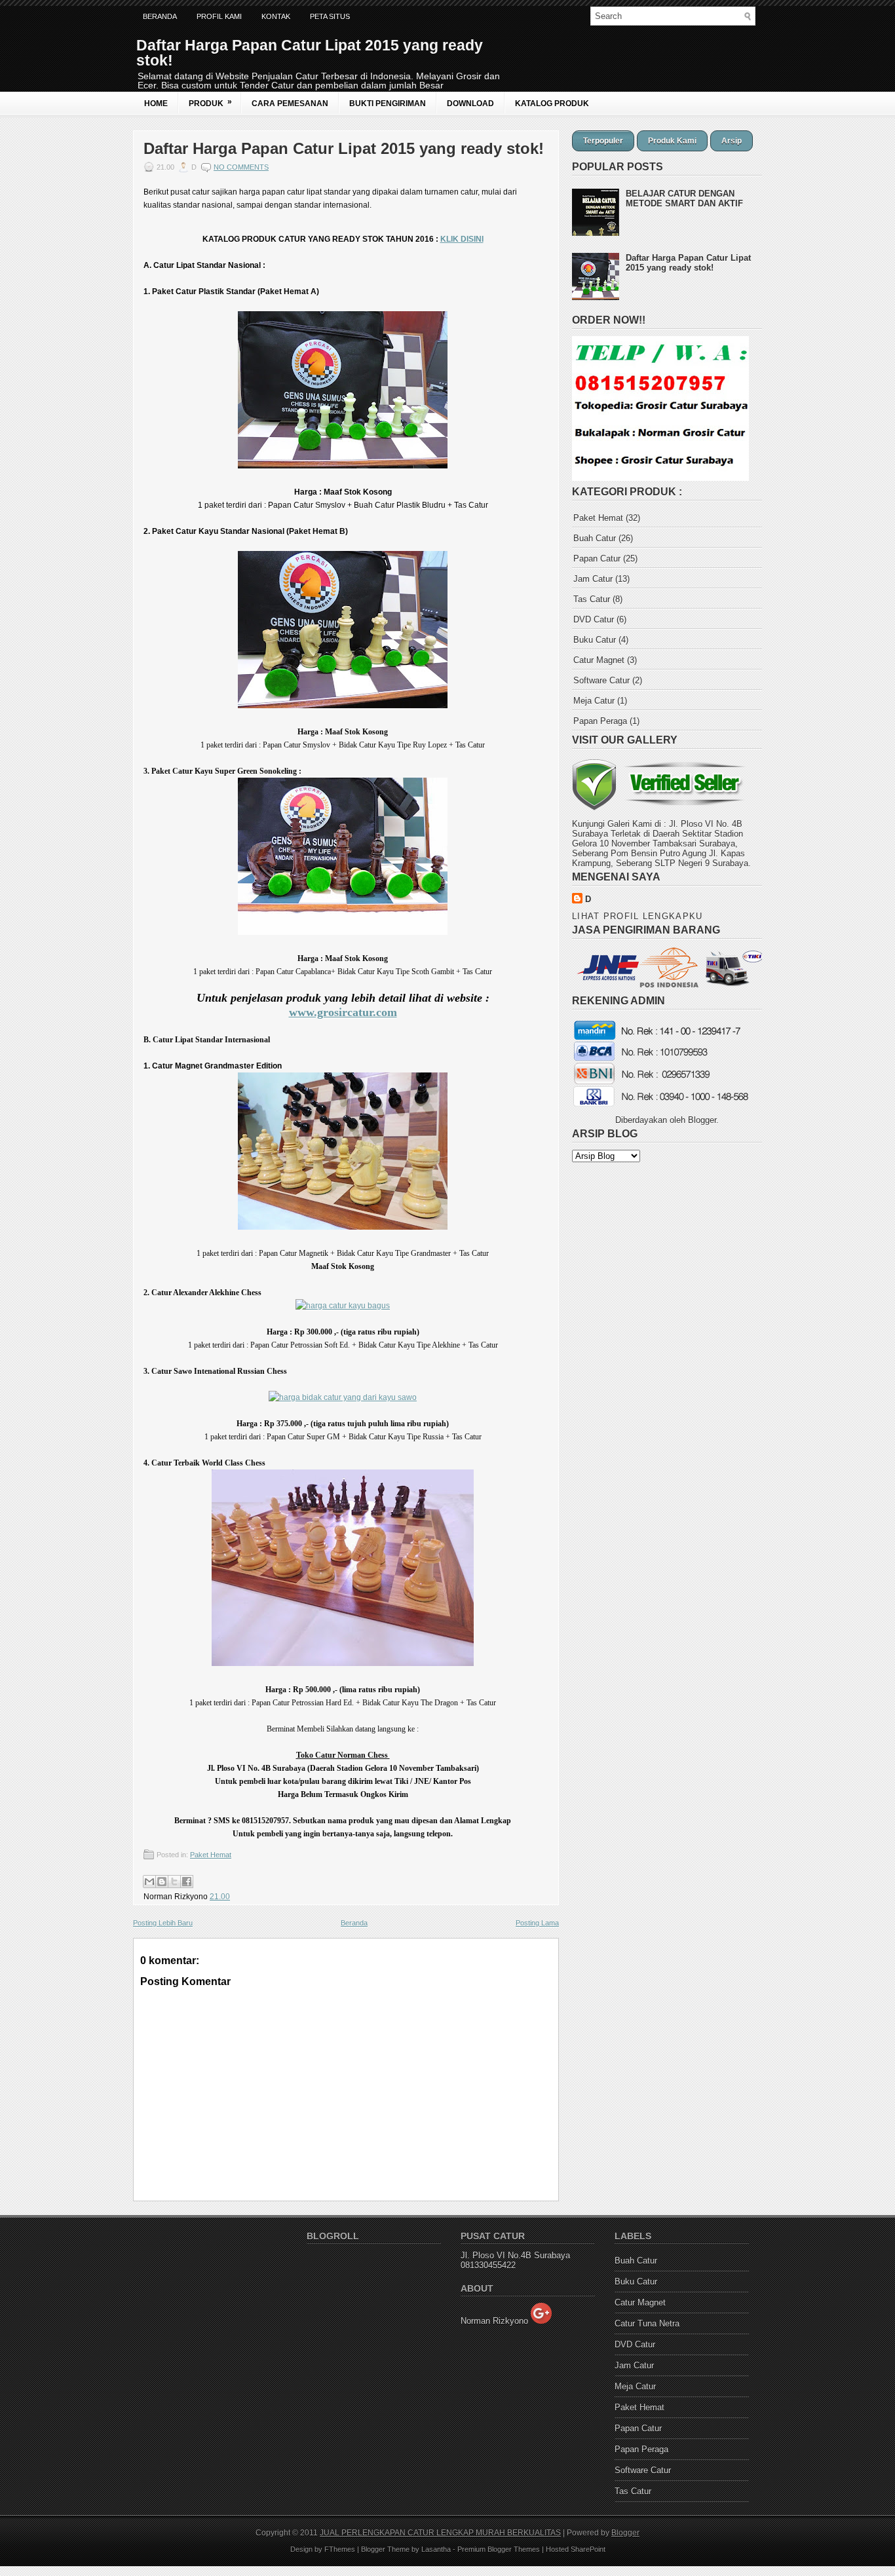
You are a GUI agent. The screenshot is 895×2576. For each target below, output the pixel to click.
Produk (210, 103)
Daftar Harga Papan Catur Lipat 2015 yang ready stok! (344, 149)
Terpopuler (603, 141)
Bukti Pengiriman (388, 104)
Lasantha (436, 2549)
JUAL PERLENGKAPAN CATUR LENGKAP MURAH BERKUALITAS (440, 2533)
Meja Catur (594, 701)
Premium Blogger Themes (499, 2549)
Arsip (732, 141)
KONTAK (276, 16)
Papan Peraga (600, 721)
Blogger (702, 1120)
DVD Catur (594, 619)
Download (470, 104)
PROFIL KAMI (219, 16)
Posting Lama (537, 1923)
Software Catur (601, 680)
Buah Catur (595, 538)
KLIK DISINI (462, 239)
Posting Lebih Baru (163, 1923)
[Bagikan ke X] (174, 1882)
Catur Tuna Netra (647, 2323)
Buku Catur (595, 640)
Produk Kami (672, 141)
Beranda (160, 16)
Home (156, 104)
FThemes (340, 2549)
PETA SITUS (330, 16)
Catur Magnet (599, 660)
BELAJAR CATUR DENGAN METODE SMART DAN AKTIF (684, 199)
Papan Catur (597, 559)
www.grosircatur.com (343, 1012)
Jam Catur (593, 579)
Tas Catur (592, 599)
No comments (241, 167)
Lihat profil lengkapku (638, 916)
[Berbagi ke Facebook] (187, 1882)
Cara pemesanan (290, 104)
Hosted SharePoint (576, 2549)
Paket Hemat (211, 1855)
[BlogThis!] (162, 1882)
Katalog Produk (552, 104)
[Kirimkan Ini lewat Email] (149, 1882)
